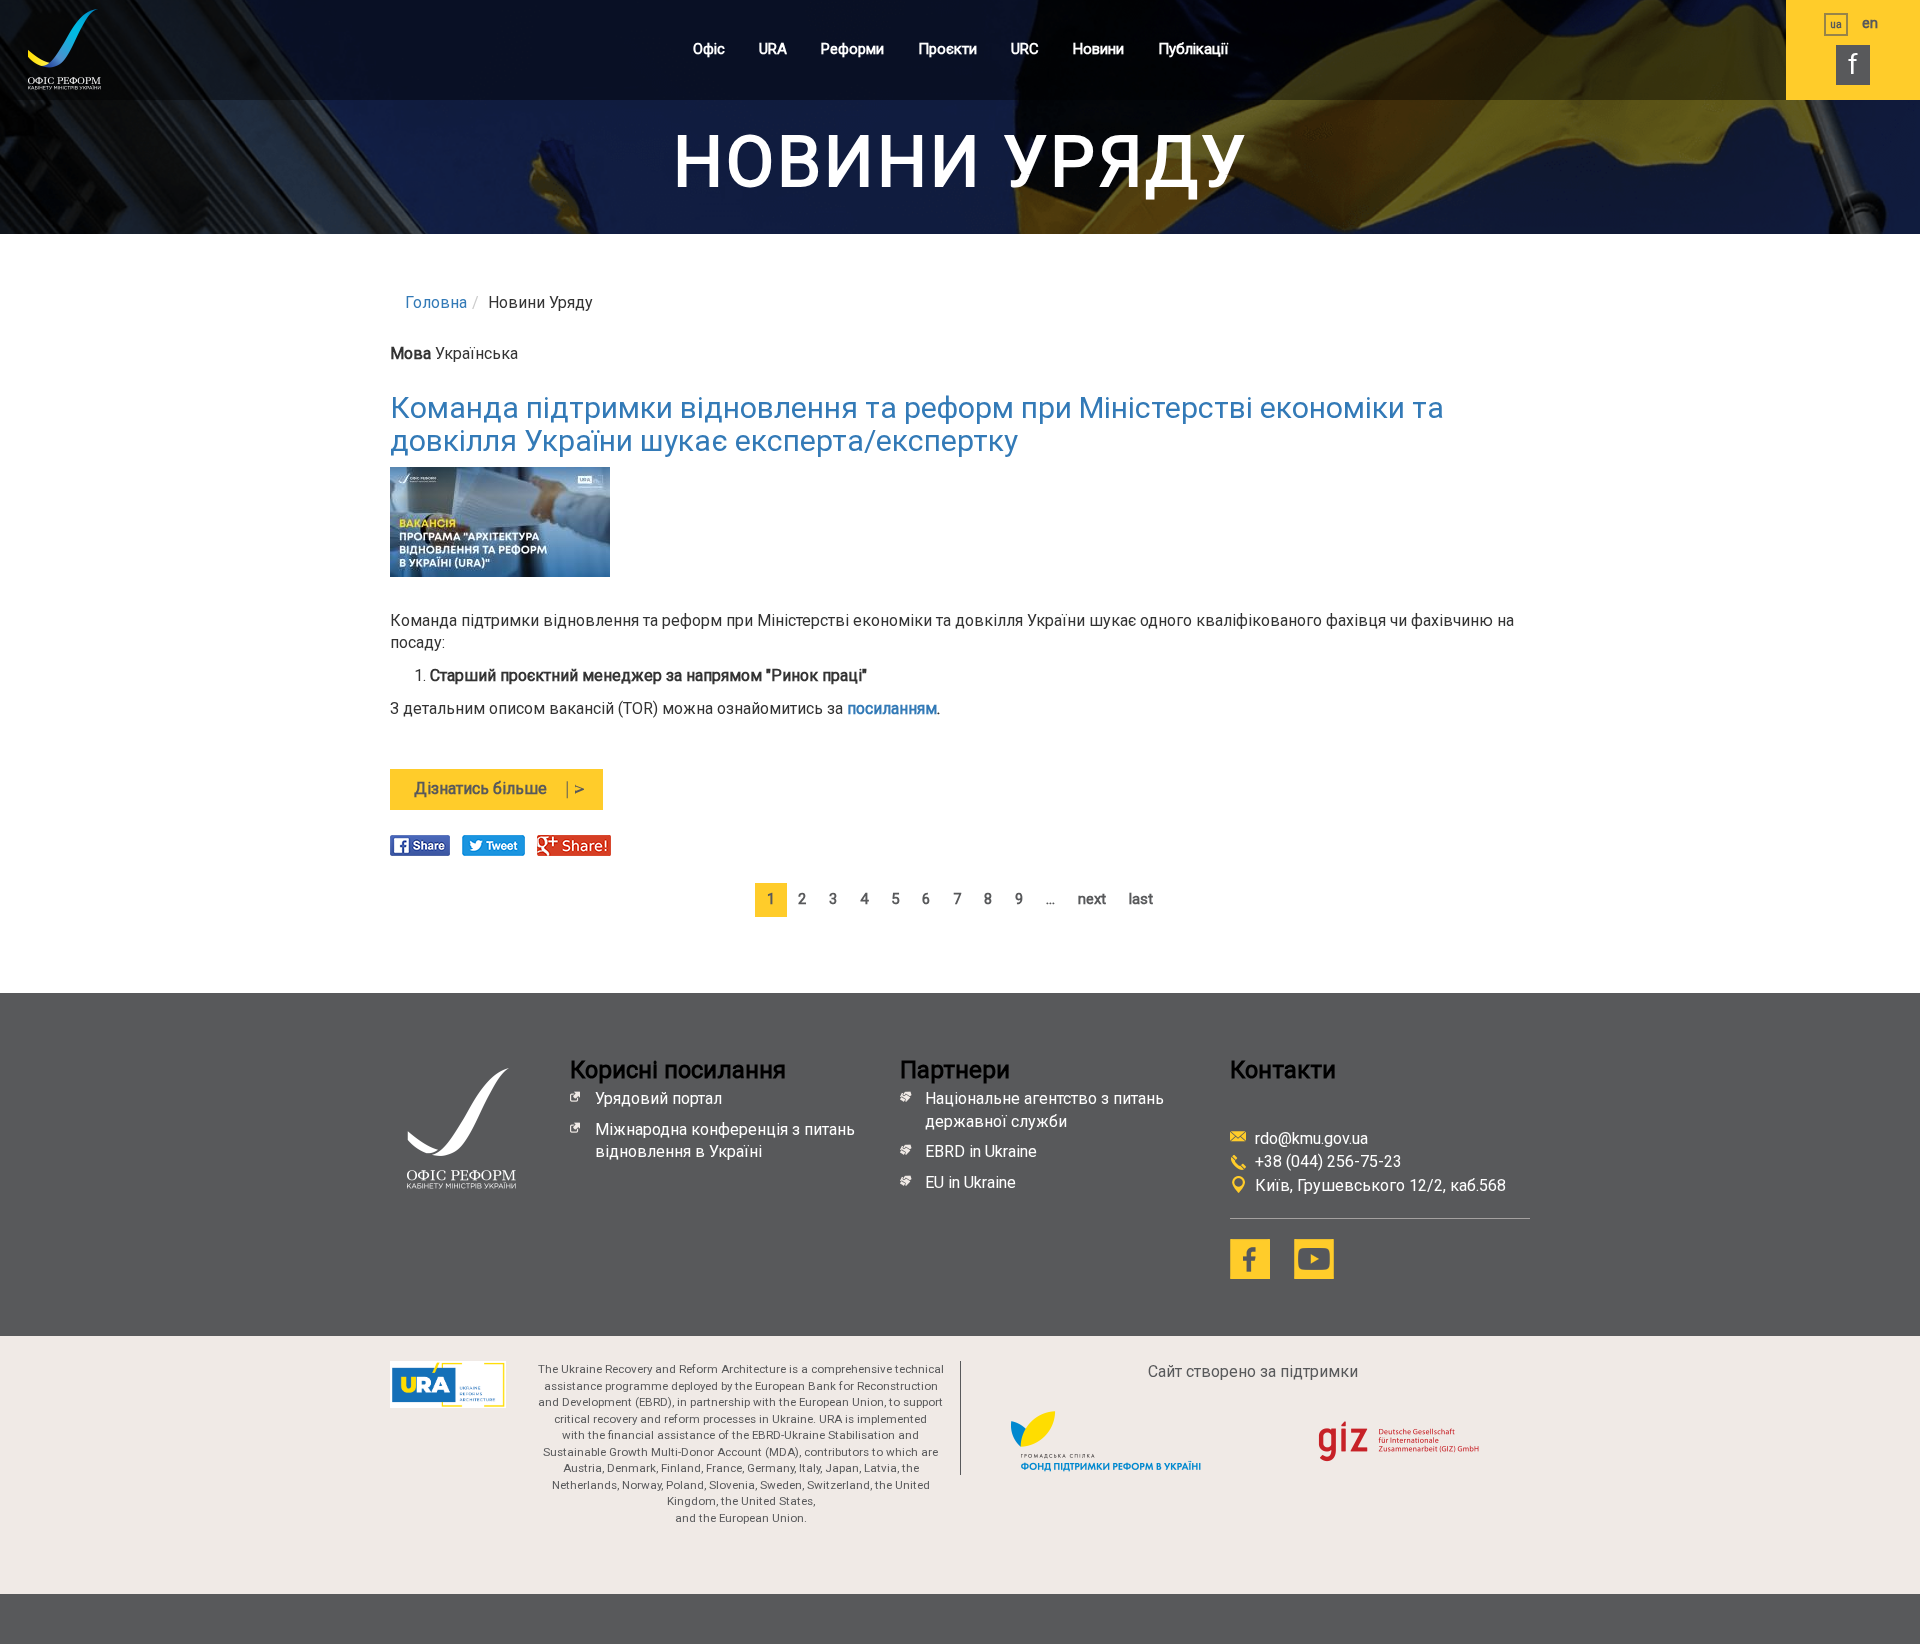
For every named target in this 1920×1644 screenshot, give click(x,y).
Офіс (709, 49)
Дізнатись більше (508, 794)
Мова (410, 353)
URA (773, 49)
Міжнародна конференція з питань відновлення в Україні (725, 1141)
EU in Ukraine (970, 1182)
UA (1836, 24)
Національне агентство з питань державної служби (1044, 1110)
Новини (1098, 49)
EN (1870, 23)
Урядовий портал (658, 1098)
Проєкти (947, 49)
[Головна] (85, 49)
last (1141, 899)
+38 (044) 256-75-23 (1328, 1161)
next (1092, 899)
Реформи (852, 49)
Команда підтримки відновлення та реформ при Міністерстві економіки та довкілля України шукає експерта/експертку (917, 424)
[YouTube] (1314, 1259)
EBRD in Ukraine (983, 1151)
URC (1025, 49)
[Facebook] (1250, 1259)
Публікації (1193, 49)
